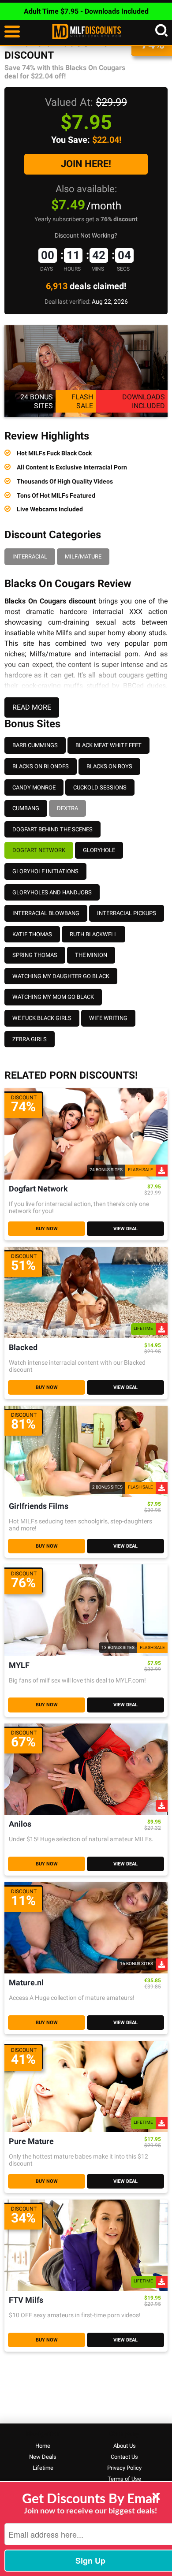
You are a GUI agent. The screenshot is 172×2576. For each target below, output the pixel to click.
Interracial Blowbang (46, 913)
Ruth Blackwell (93, 934)
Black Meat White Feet (108, 745)
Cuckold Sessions (100, 787)
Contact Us (124, 2457)
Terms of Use (124, 2479)
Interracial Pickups (127, 913)
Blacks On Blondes (41, 766)
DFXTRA (67, 808)
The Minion (91, 955)
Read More (32, 707)
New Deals (43, 2457)
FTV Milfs (26, 2300)
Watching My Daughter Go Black (61, 976)
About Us (125, 2446)
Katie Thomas (32, 934)
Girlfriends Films (39, 1506)
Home (43, 2446)
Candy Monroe (34, 787)
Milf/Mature (83, 557)
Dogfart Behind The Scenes (52, 829)
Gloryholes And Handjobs (52, 892)
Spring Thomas (35, 955)
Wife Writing (108, 1018)
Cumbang (26, 808)
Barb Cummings (35, 745)
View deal (125, 1229)
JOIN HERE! (86, 164)
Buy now (47, 1229)
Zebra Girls (30, 1039)
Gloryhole (99, 850)
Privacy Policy (124, 2468)
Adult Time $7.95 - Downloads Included (86, 11)
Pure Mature (31, 2142)
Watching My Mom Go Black (53, 997)
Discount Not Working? (86, 235)
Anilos (20, 1824)
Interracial (30, 557)
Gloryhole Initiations (45, 871)
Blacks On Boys (109, 766)
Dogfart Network (39, 850)
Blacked (23, 1348)
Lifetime (43, 2468)
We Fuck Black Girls (42, 1018)
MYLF (19, 1666)
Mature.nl (26, 1983)
